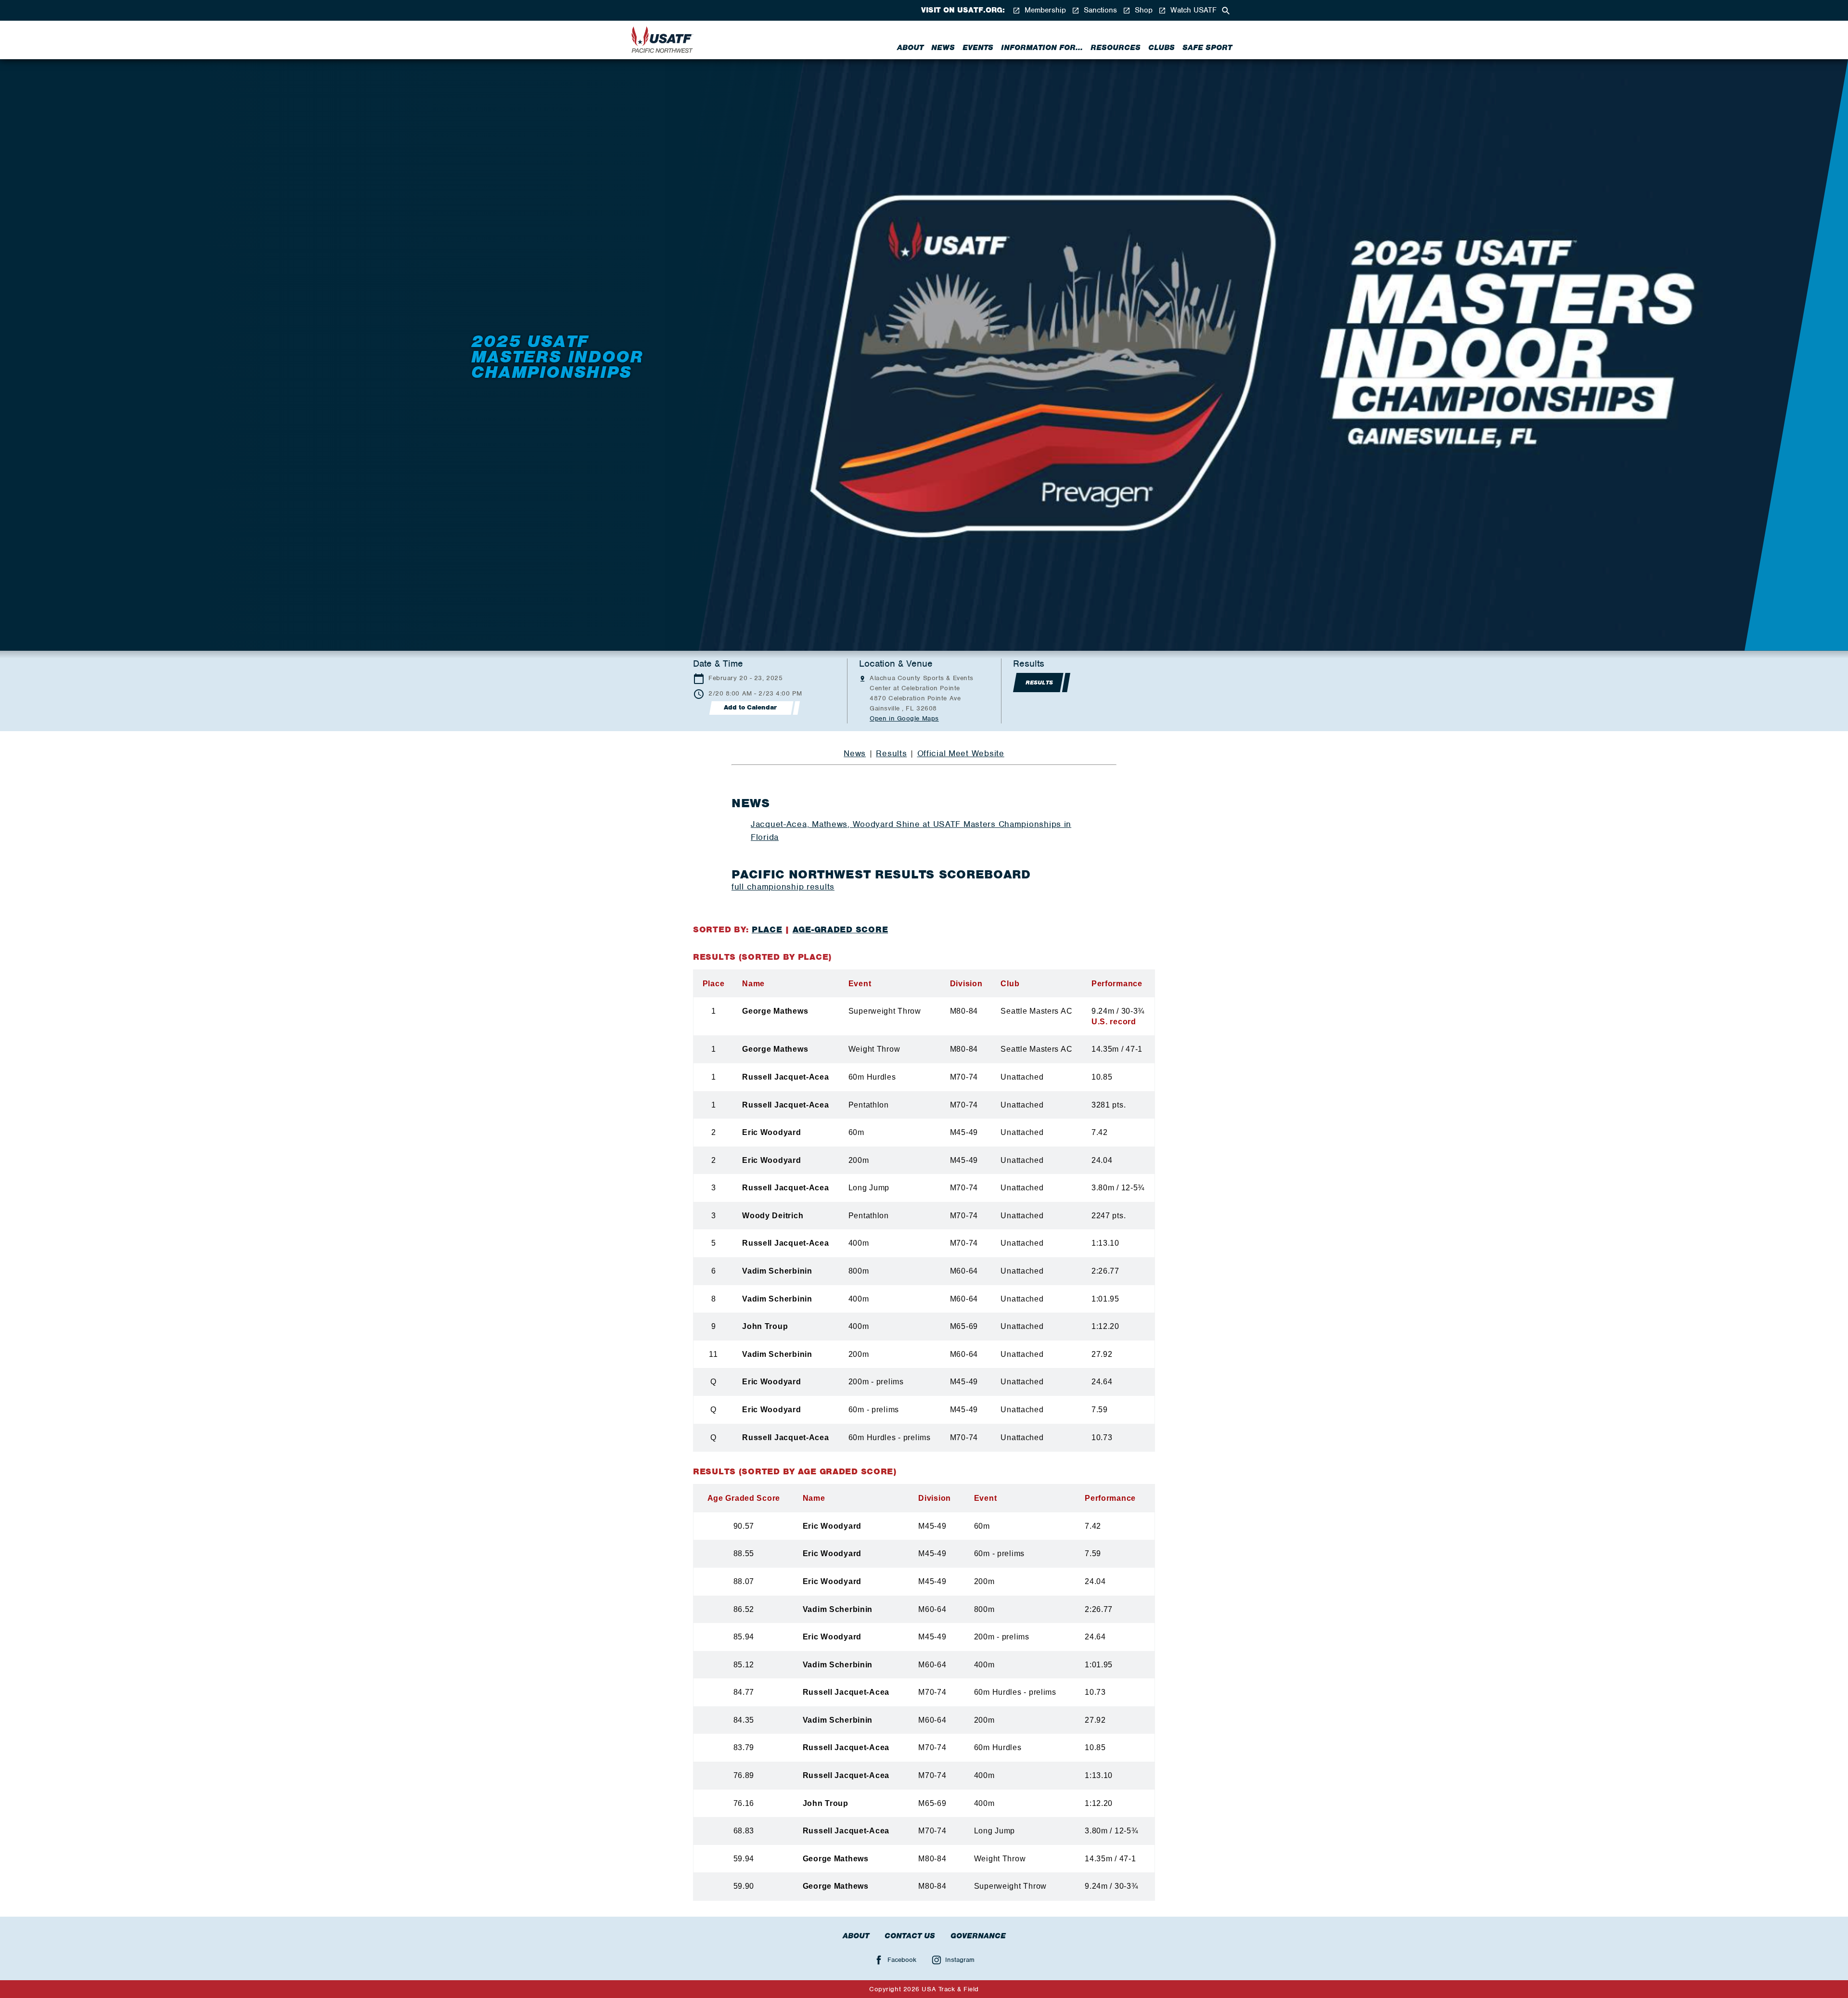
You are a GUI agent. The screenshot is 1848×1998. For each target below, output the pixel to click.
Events (978, 48)
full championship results (783, 887)
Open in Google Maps (904, 718)
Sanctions (1099, 10)
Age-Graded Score (841, 929)
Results (891, 753)
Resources (1116, 48)
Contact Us (910, 1936)
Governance (978, 1936)
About (910, 48)
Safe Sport (1207, 48)
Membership (1044, 10)
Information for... (1042, 48)
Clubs (1161, 48)
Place (767, 929)
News (943, 48)
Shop (1142, 10)
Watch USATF (1192, 10)
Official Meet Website (961, 753)
